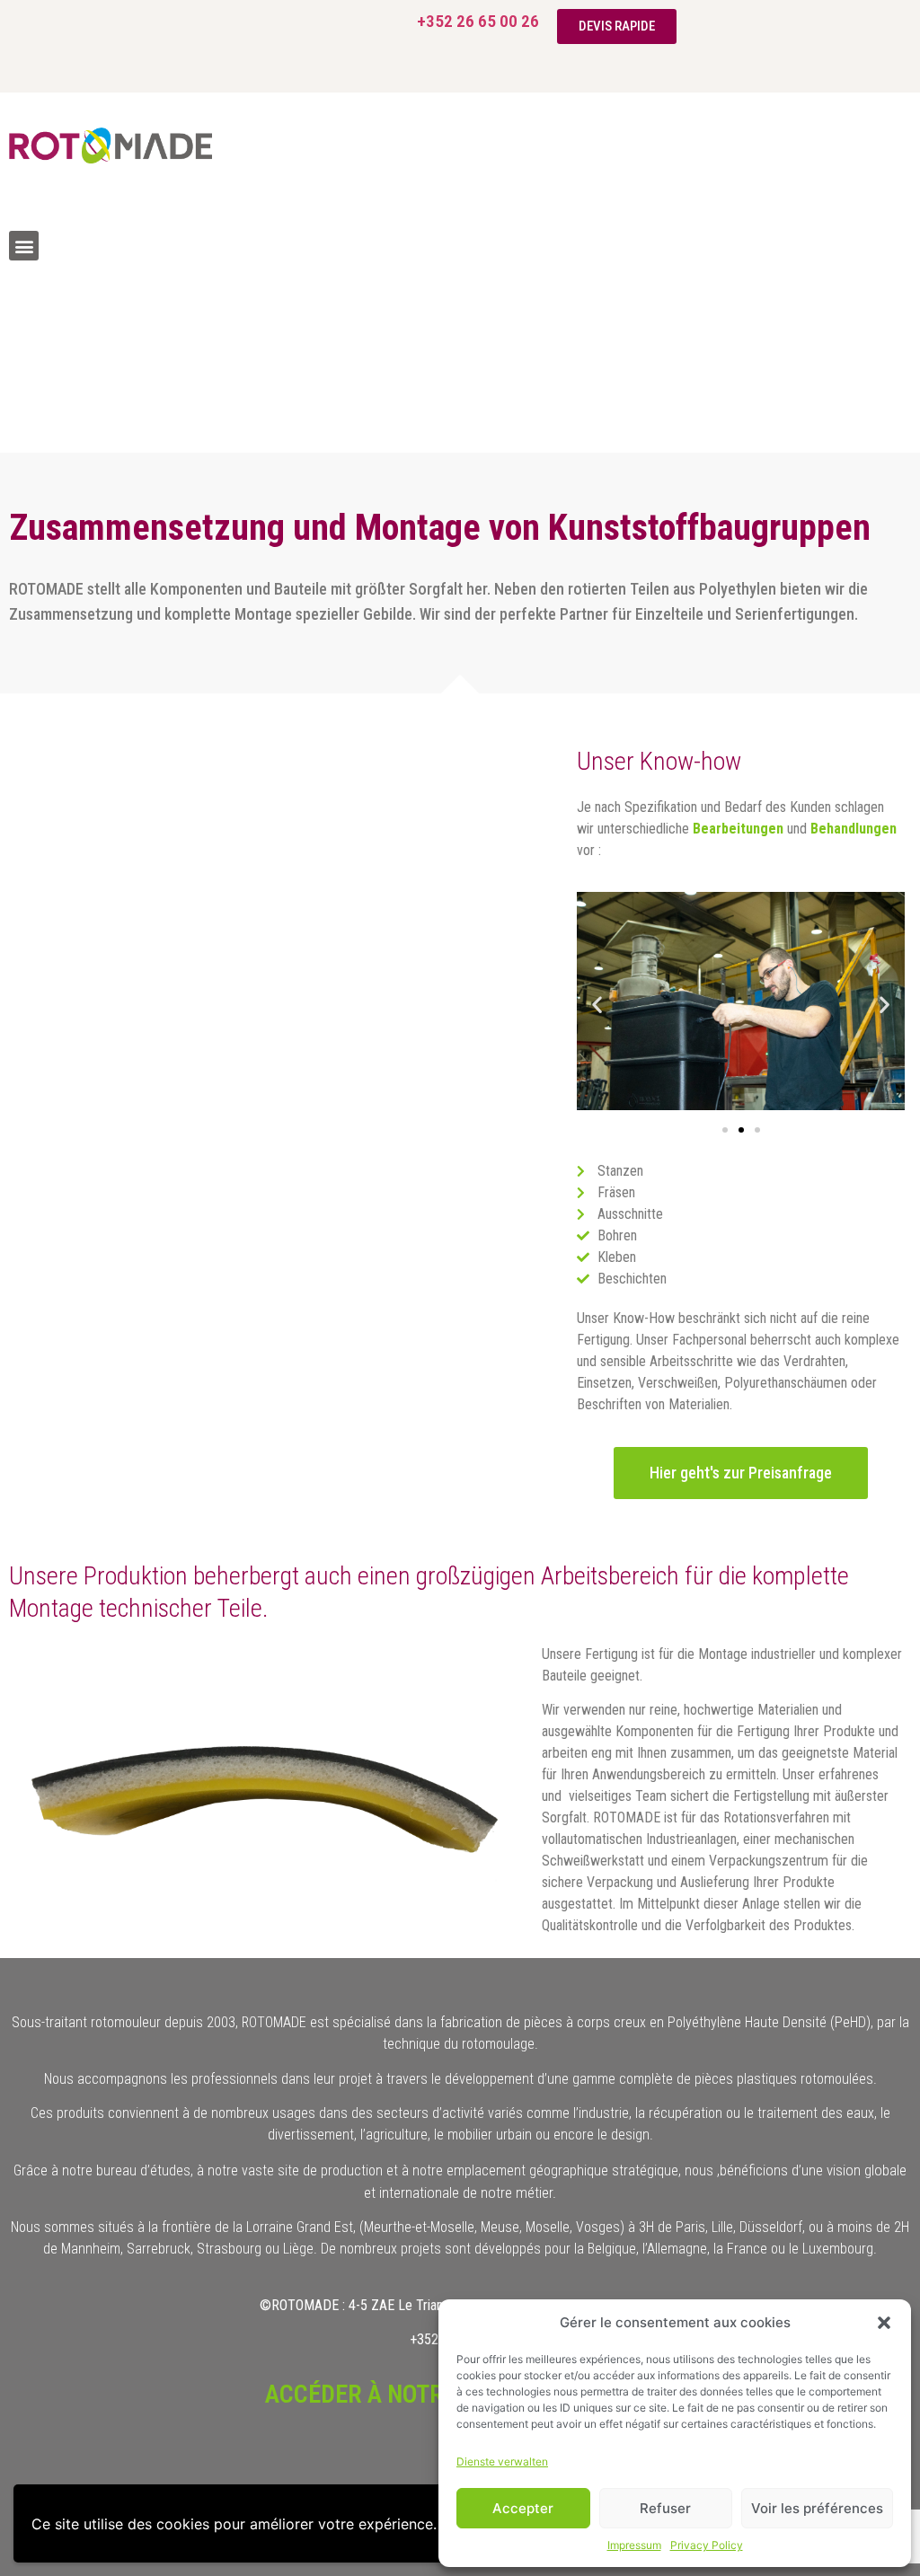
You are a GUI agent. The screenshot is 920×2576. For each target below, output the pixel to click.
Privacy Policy (707, 2545)
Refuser (665, 2508)
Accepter (523, 2508)
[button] (884, 2323)
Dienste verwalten (502, 2461)
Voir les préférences (817, 2508)
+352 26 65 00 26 (478, 21)
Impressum (634, 2545)
